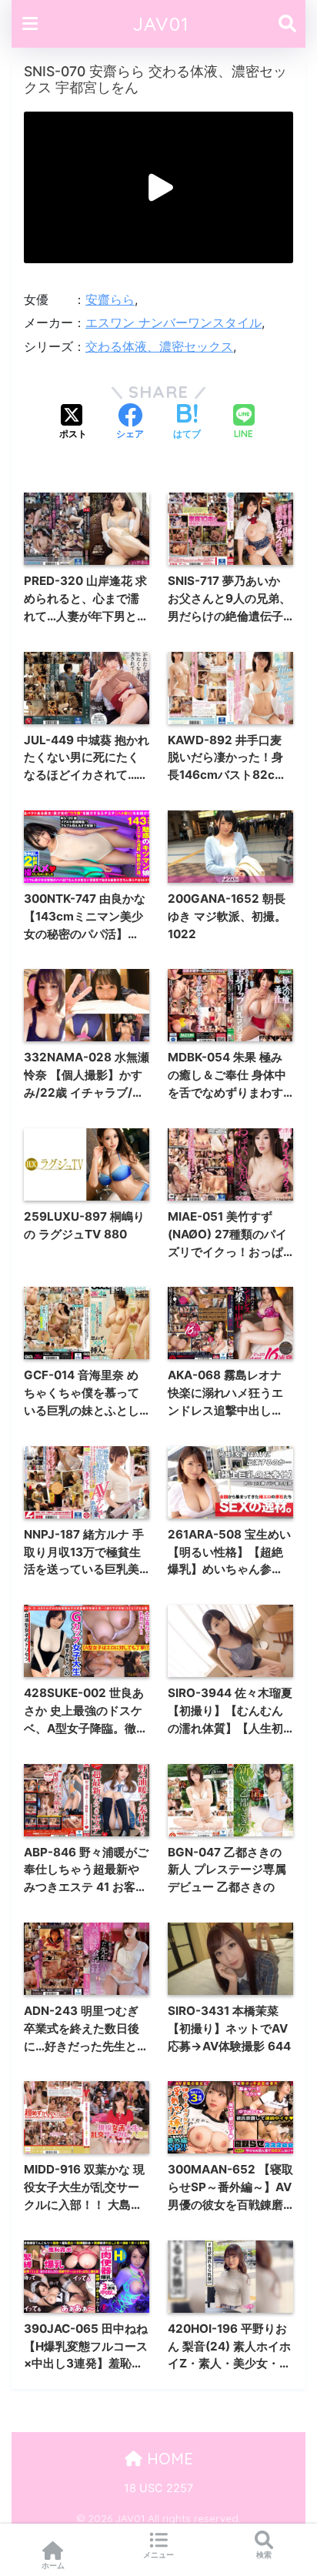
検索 (264, 2554)
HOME (168, 2459)
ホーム (53, 2565)
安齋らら (110, 299)
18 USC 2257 (158, 2488)
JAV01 (161, 23)
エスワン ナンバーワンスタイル (174, 322)
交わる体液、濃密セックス (159, 346)
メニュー (158, 2554)
